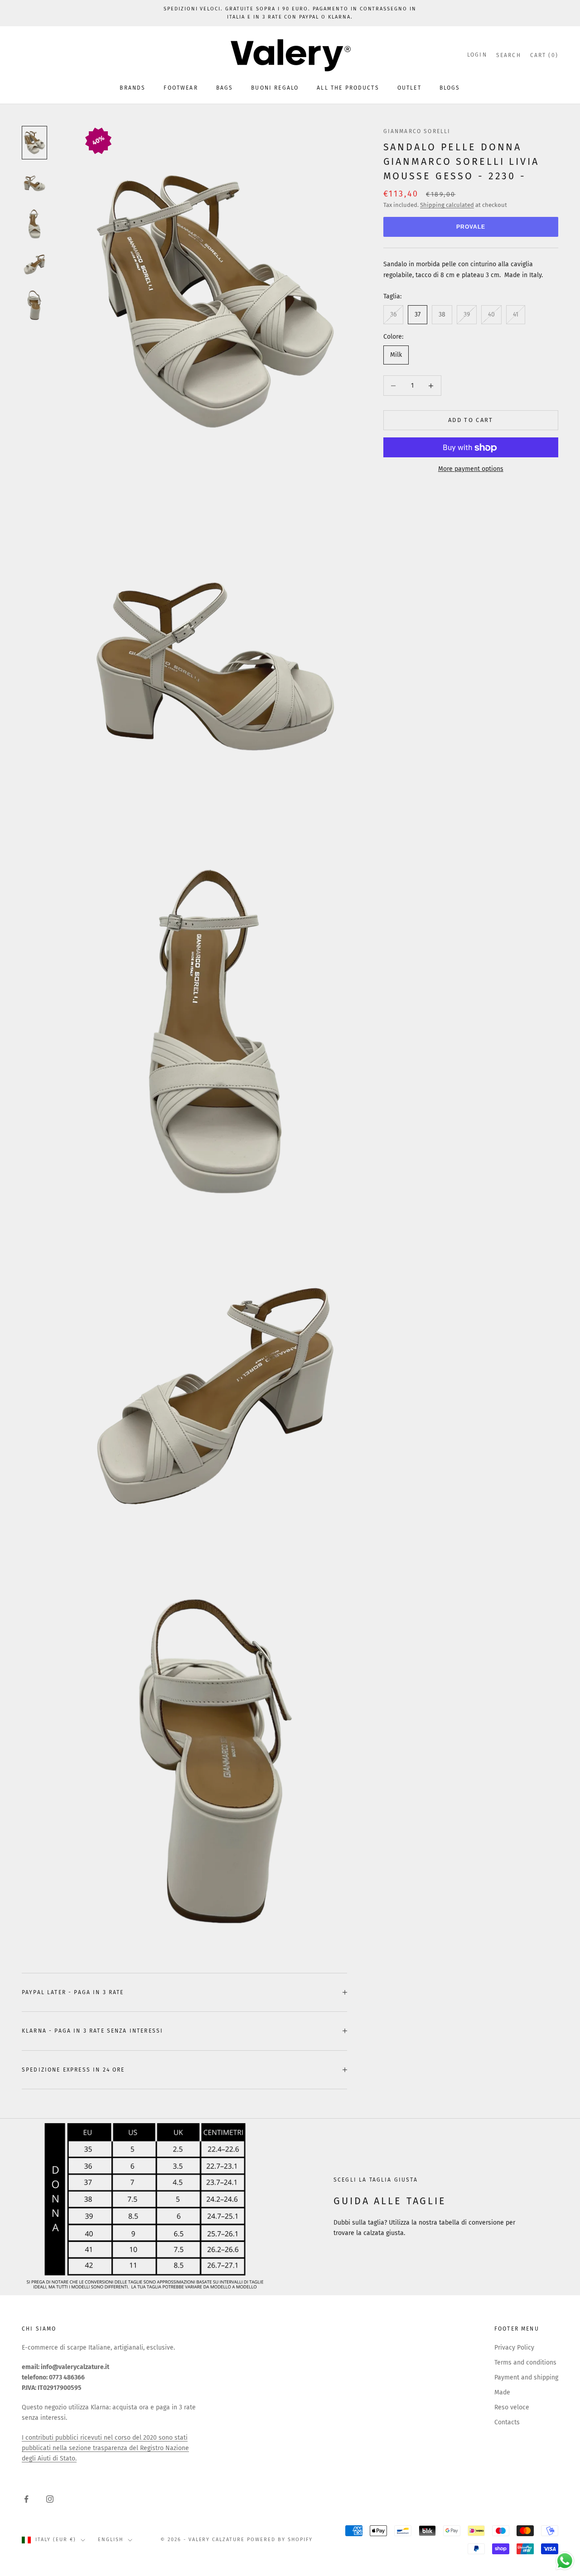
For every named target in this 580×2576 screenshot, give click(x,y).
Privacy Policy (514, 2348)
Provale (471, 227)
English (111, 2540)
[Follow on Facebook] (26, 2499)
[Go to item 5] (34, 305)
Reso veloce (512, 2407)
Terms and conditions (525, 2363)
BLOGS (450, 88)
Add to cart (471, 420)
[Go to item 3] (34, 224)
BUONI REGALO (275, 88)
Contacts (507, 2422)
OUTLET (409, 88)
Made (502, 2392)
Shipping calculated (447, 205)
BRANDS (133, 88)
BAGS (225, 88)
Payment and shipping (526, 2377)
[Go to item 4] (34, 264)
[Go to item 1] (34, 143)
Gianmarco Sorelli (417, 131)
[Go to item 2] (34, 183)
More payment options (471, 469)
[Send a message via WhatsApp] (565, 2561)
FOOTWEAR (181, 88)
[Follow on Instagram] (50, 2499)
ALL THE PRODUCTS (348, 88)
